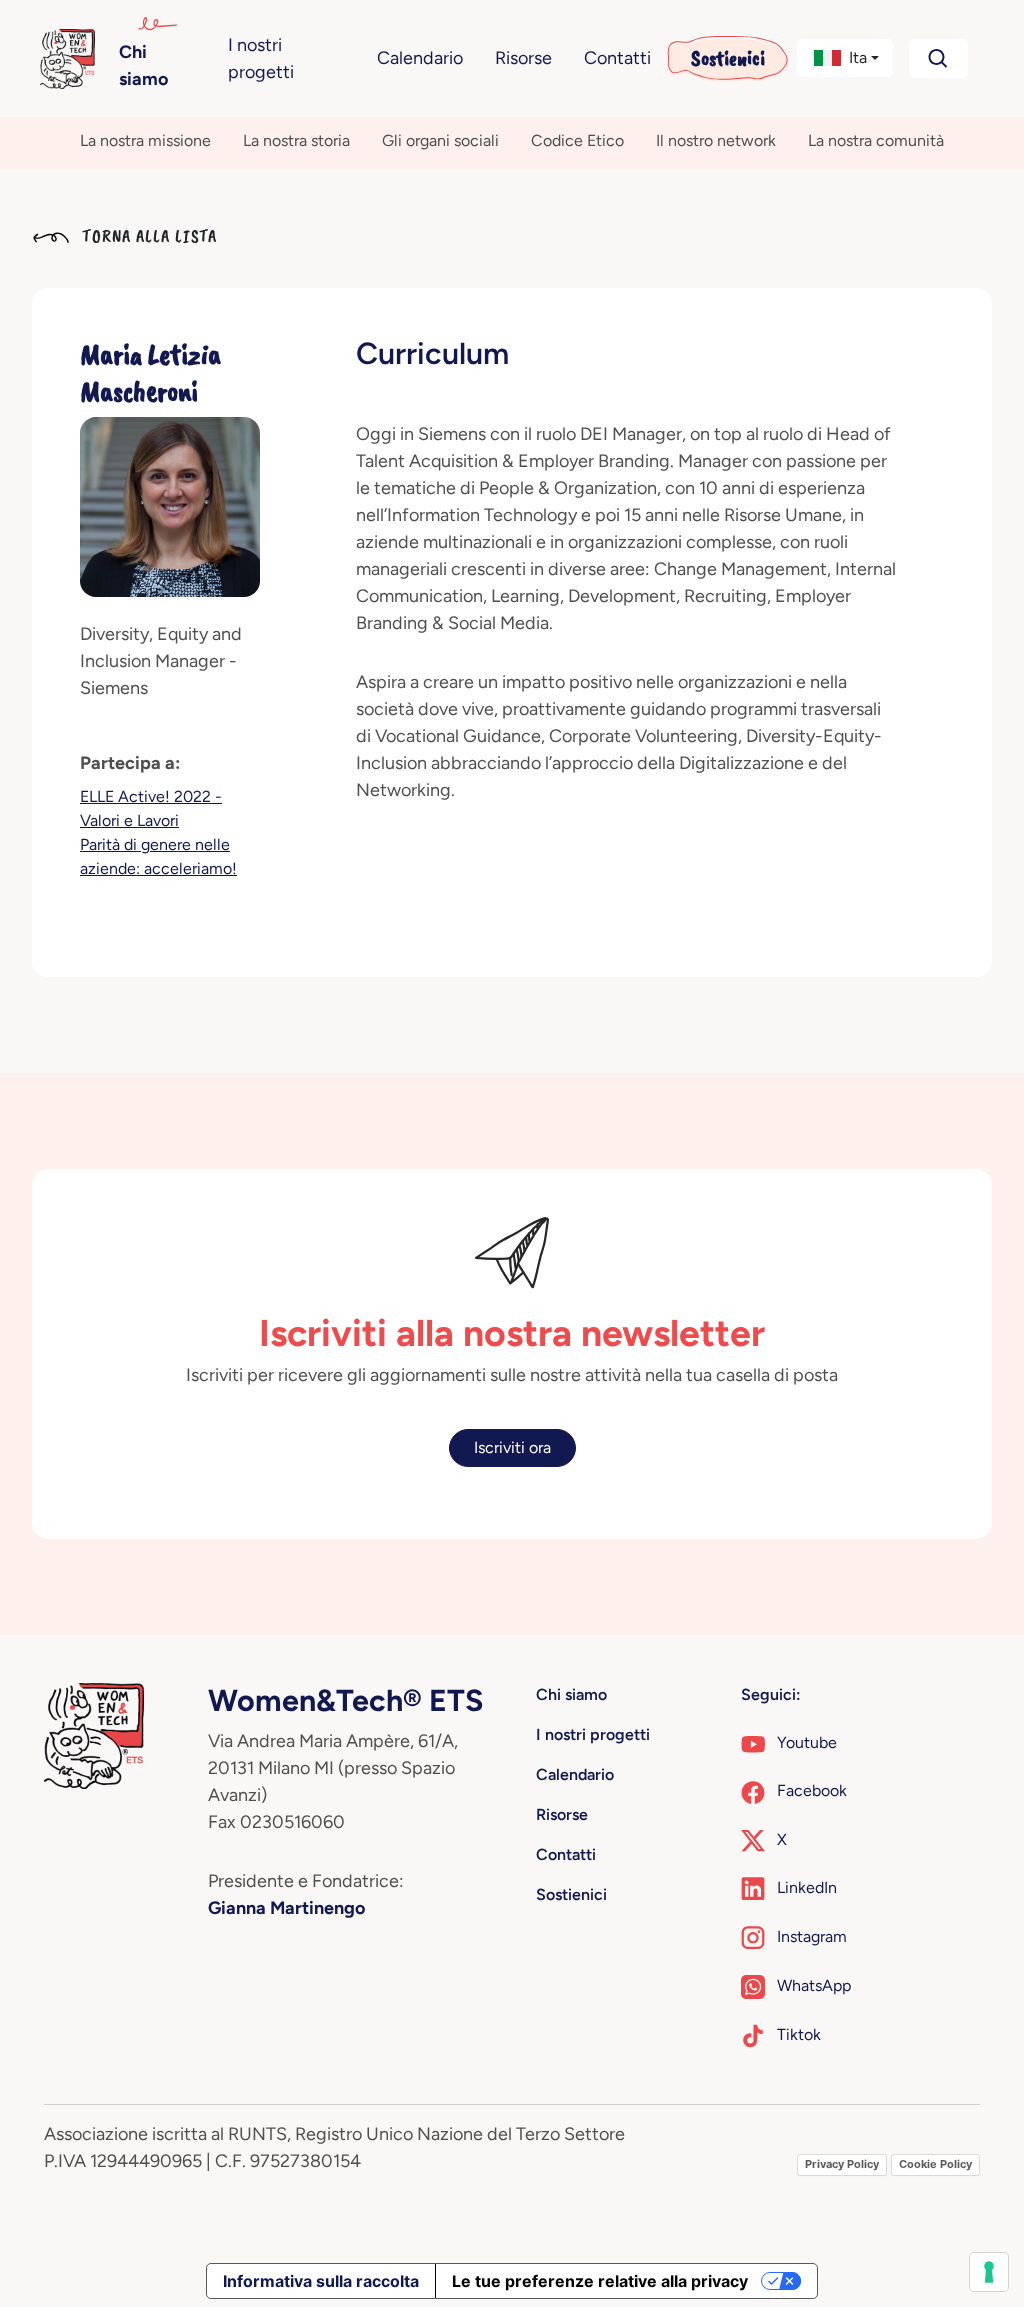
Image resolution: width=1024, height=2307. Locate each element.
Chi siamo (143, 65)
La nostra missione (145, 140)
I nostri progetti (261, 58)
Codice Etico (577, 140)
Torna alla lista (147, 236)
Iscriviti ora (512, 1447)
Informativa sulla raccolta (321, 2281)
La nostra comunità (876, 140)
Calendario (420, 58)
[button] (845, 58)
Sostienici (728, 58)
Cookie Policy (935, 2164)
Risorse (523, 58)
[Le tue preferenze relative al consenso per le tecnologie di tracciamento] (989, 2272)
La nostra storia (296, 140)
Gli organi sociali (440, 140)
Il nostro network (716, 140)
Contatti (617, 58)
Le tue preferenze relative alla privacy (600, 2281)
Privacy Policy (842, 2164)
